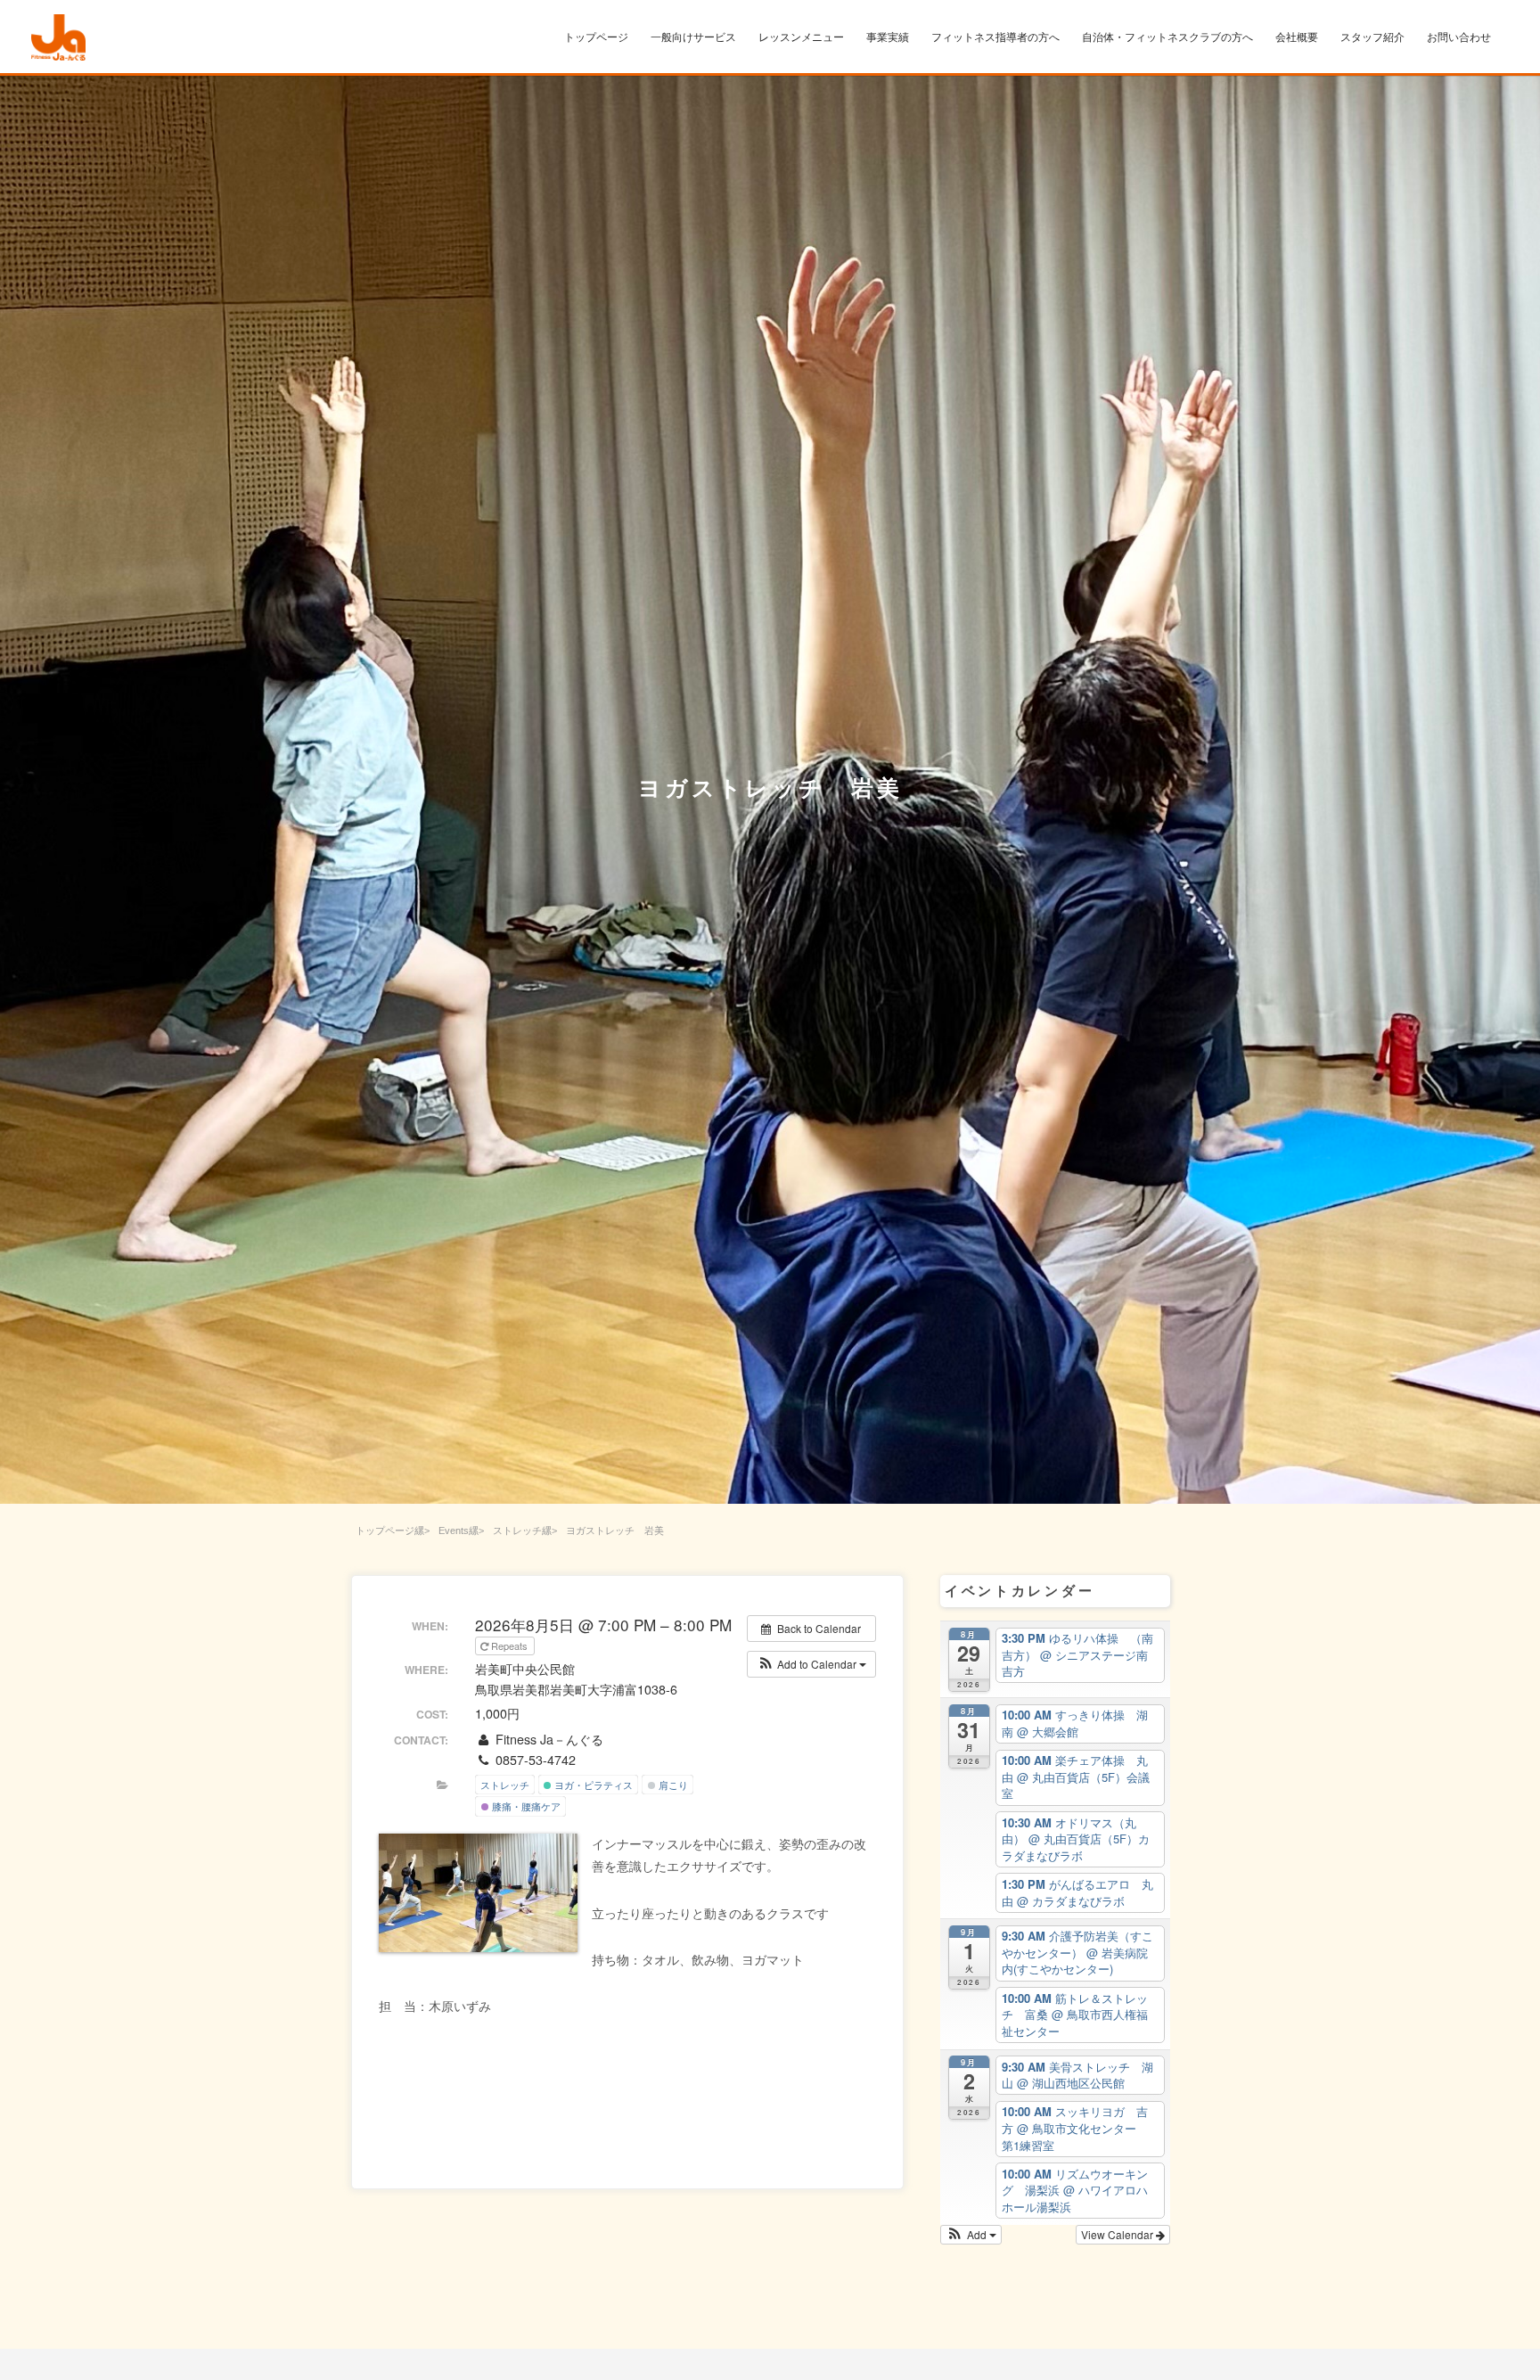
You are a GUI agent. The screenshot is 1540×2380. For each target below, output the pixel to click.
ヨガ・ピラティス (592, 1785)
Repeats (509, 1645)
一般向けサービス (693, 37)
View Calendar (1118, 2234)
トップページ (596, 37)
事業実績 (888, 37)
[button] (811, 1664)
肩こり (672, 1785)
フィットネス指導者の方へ (995, 37)
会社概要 (1297, 37)
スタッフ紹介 (1372, 37)
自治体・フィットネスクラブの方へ (1167, 37)
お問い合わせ (1459, 37)
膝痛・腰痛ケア (525, 1806)
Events (454, 1531)
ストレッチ (517, 1531)
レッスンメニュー (801, 37)
